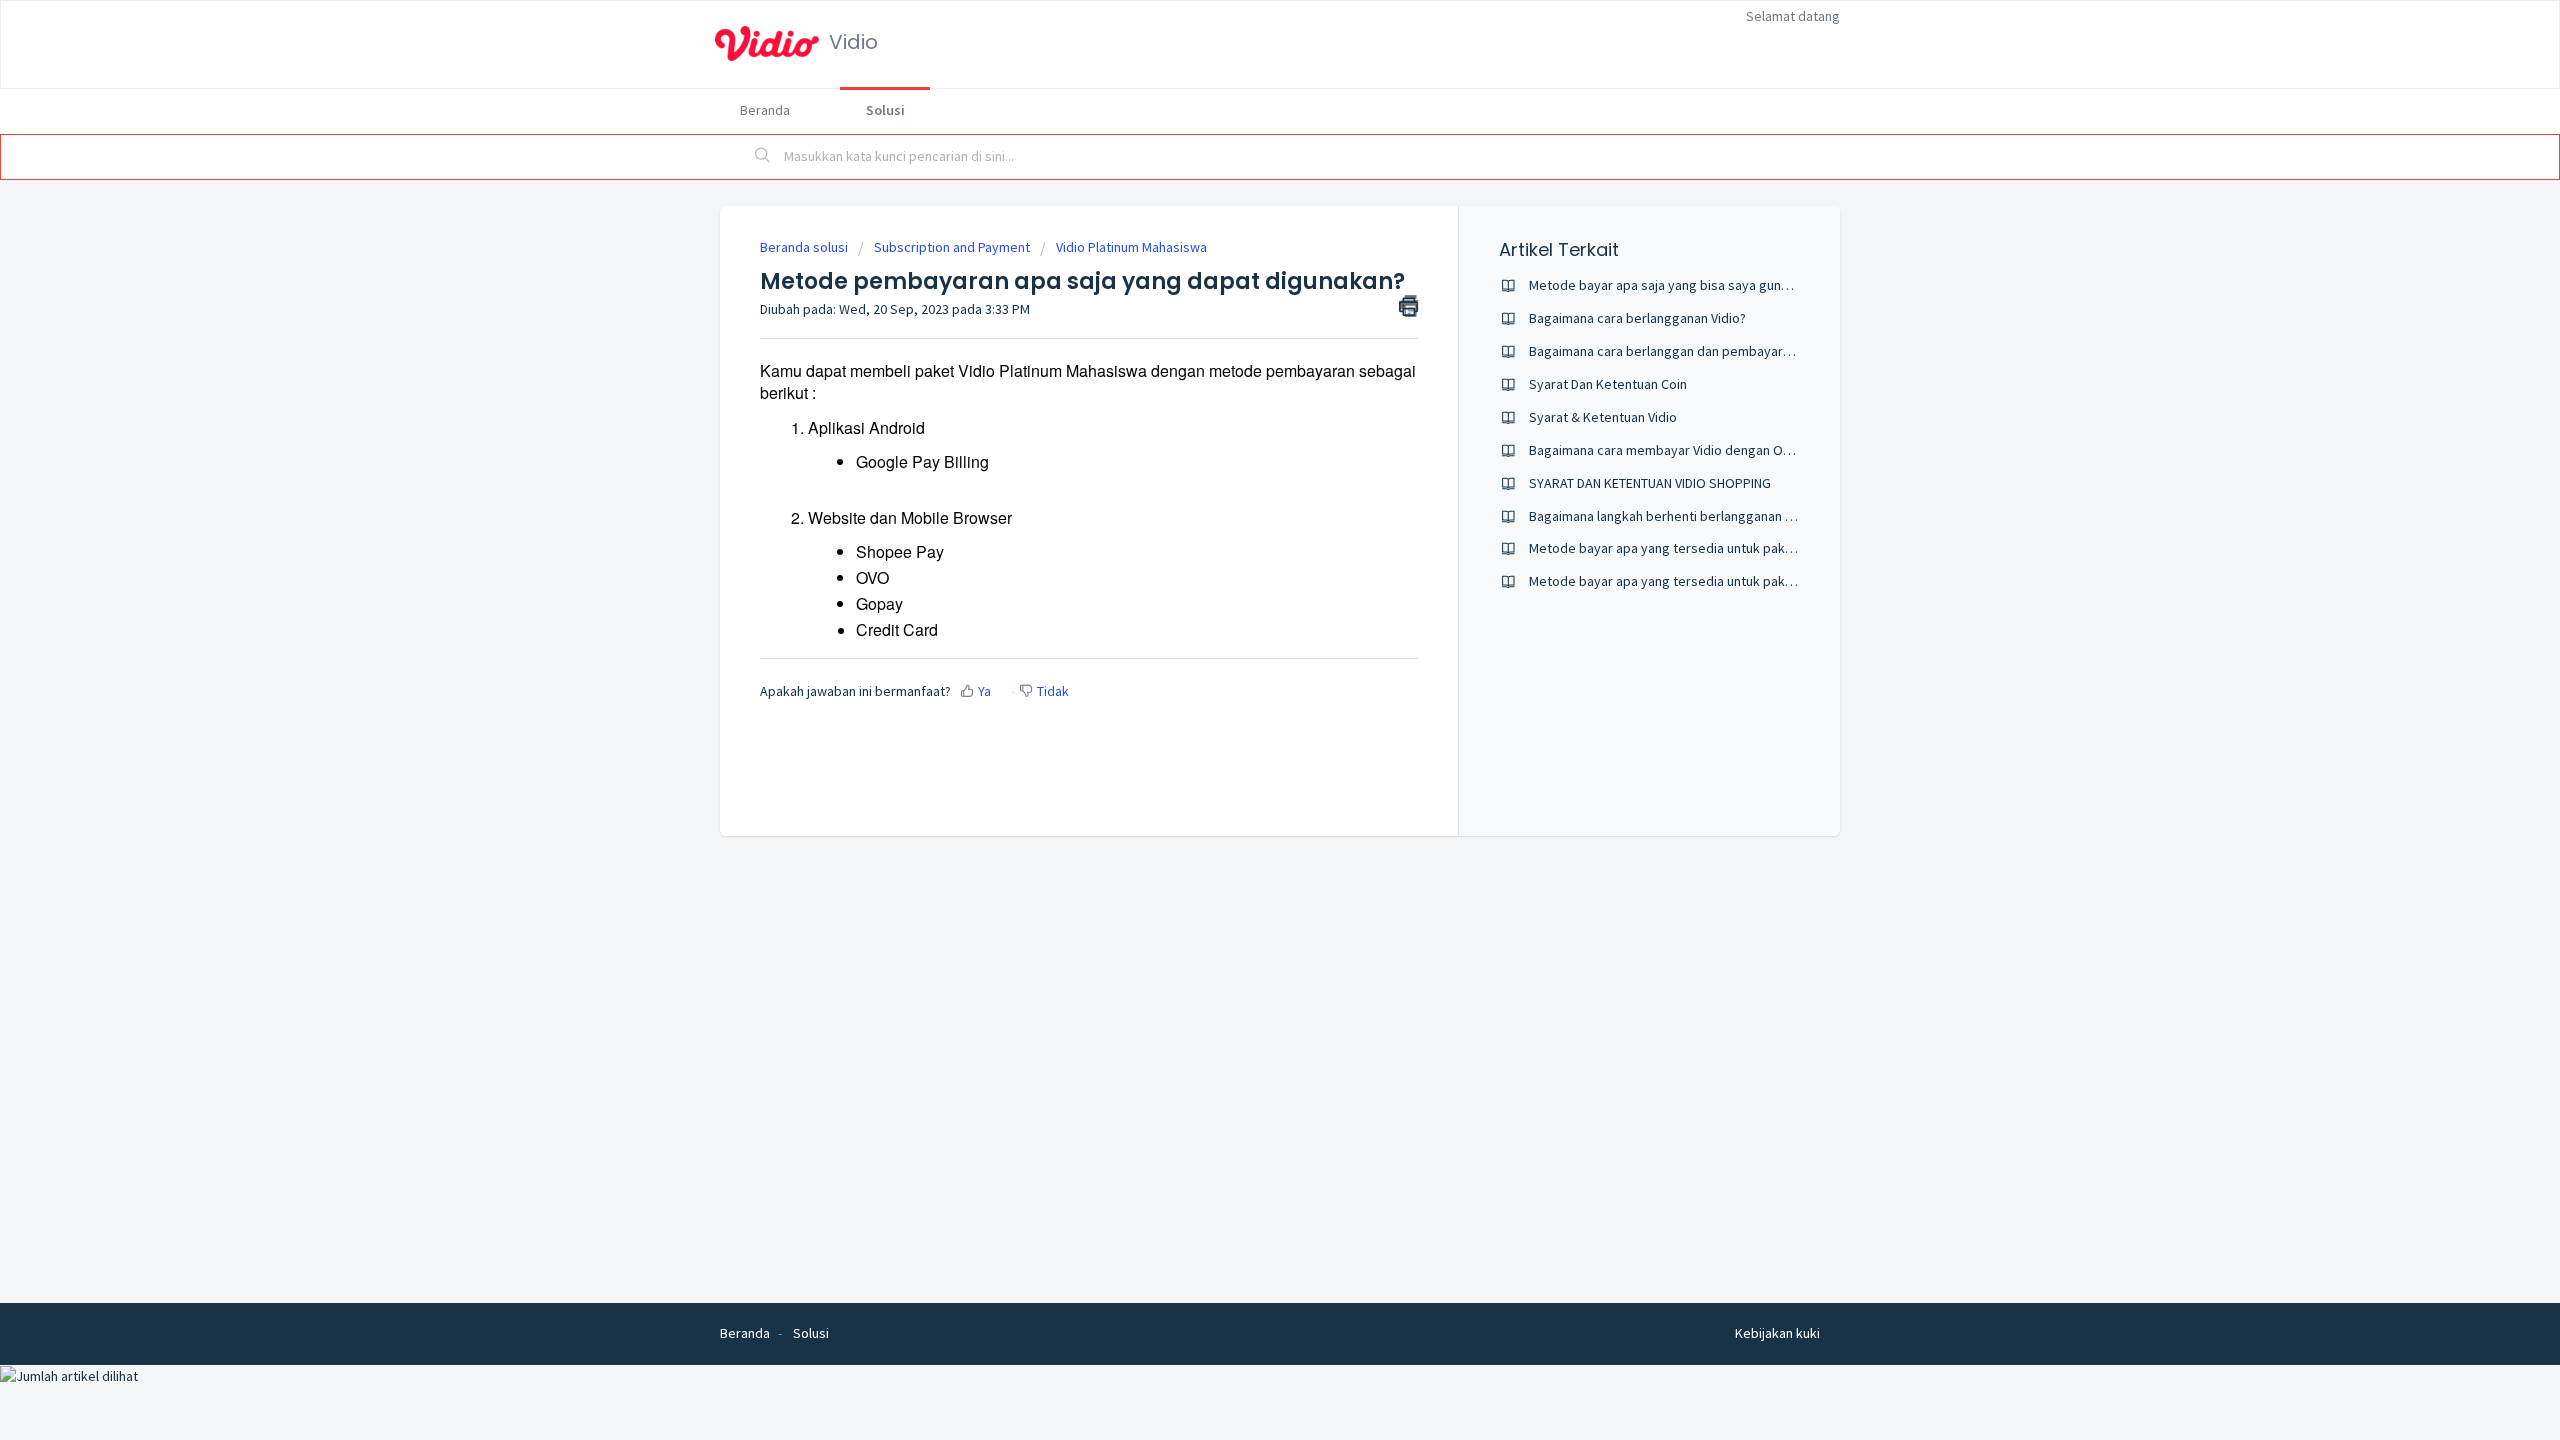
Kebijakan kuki (1777, 1333)
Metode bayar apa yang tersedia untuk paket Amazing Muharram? (1724, 548)
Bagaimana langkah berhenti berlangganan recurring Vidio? (1703, 516)
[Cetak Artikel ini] (1408, 306)
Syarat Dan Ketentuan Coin (1608, 384)
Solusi (885, 110)
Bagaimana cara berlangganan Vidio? (1637, 318)
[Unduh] (1243, 464)
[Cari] (763, 157)
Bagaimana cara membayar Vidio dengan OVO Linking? (1689, 450)
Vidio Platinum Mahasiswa (1131, 247)
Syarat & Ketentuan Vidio (1603, 417)
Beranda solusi (805, 247)
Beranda (765, 110)
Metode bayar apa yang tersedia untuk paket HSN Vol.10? (1699, 581)
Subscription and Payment (952, 247)
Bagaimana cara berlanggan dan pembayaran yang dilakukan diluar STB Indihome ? (1773, 351)
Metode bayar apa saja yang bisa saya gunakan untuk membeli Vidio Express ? (1760, 285)
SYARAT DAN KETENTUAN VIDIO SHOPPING (1650, 483)
